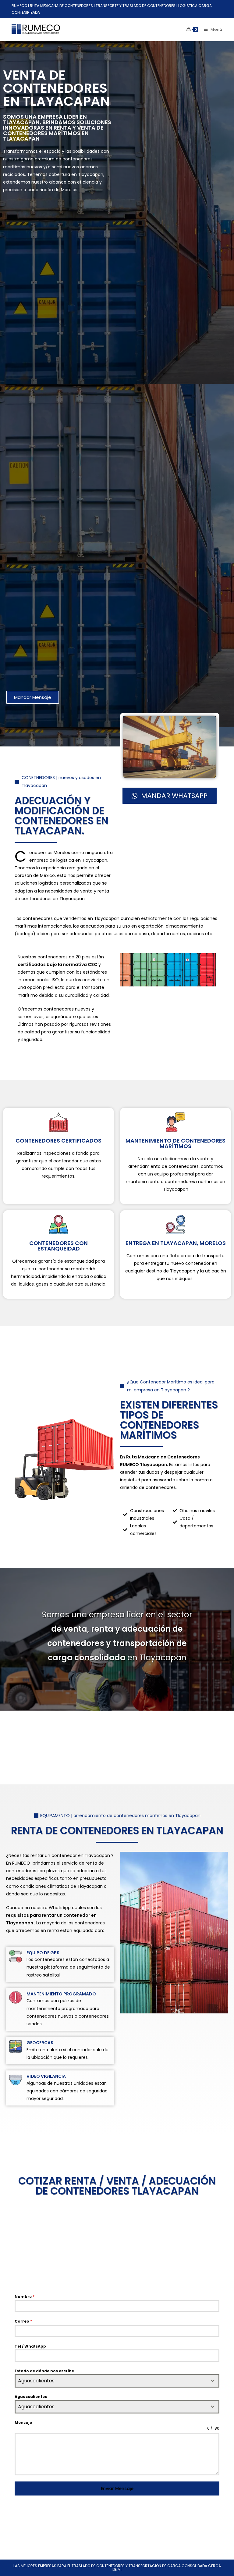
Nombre (25, 2297)
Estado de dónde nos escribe (44, 2371)
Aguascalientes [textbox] (36, 2381)
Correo (23, 2321)
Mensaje (23, 2422)
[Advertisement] (53, 444)
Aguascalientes (31, 2397)
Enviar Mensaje (117, 2488)
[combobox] (117, 2381)
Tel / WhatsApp (30, 2346)
